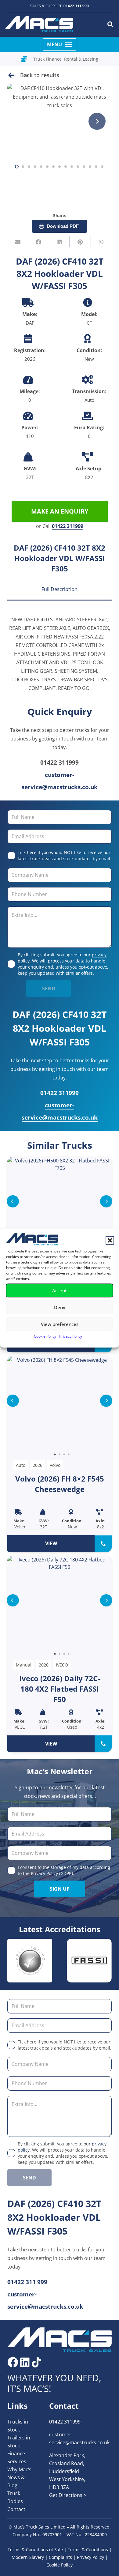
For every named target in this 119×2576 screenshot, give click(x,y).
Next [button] (106, 1201)
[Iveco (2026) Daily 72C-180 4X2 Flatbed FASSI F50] (60, 1654)
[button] (110, 1240)
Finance (16, 2454)
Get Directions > (68, 2495)
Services (17, 2461)
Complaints (60, 2557)
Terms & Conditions (88, 2550)
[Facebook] (13, 2362)
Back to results (40, 75)
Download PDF (63, 226)
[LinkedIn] (25, 2362)
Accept (60, 1290)
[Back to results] (14, 75)
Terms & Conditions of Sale (35, 2550)
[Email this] (18, 242)
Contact (16, 2509)
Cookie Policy (45, 1336)
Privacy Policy (71, 1336)
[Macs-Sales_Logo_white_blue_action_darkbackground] (60, 2340)
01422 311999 (68, 526)
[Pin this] (80, 242)
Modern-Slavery (28, 2557)
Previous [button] (13, 1201)
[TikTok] (36, 2362)
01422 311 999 (76, 6)
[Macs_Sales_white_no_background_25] (39, 25)
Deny (60, 1307)
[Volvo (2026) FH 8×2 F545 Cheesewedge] (60, 1454)
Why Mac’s (19, 2469)
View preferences (60, 1324)
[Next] (97, 121)
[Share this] (38, 242)
